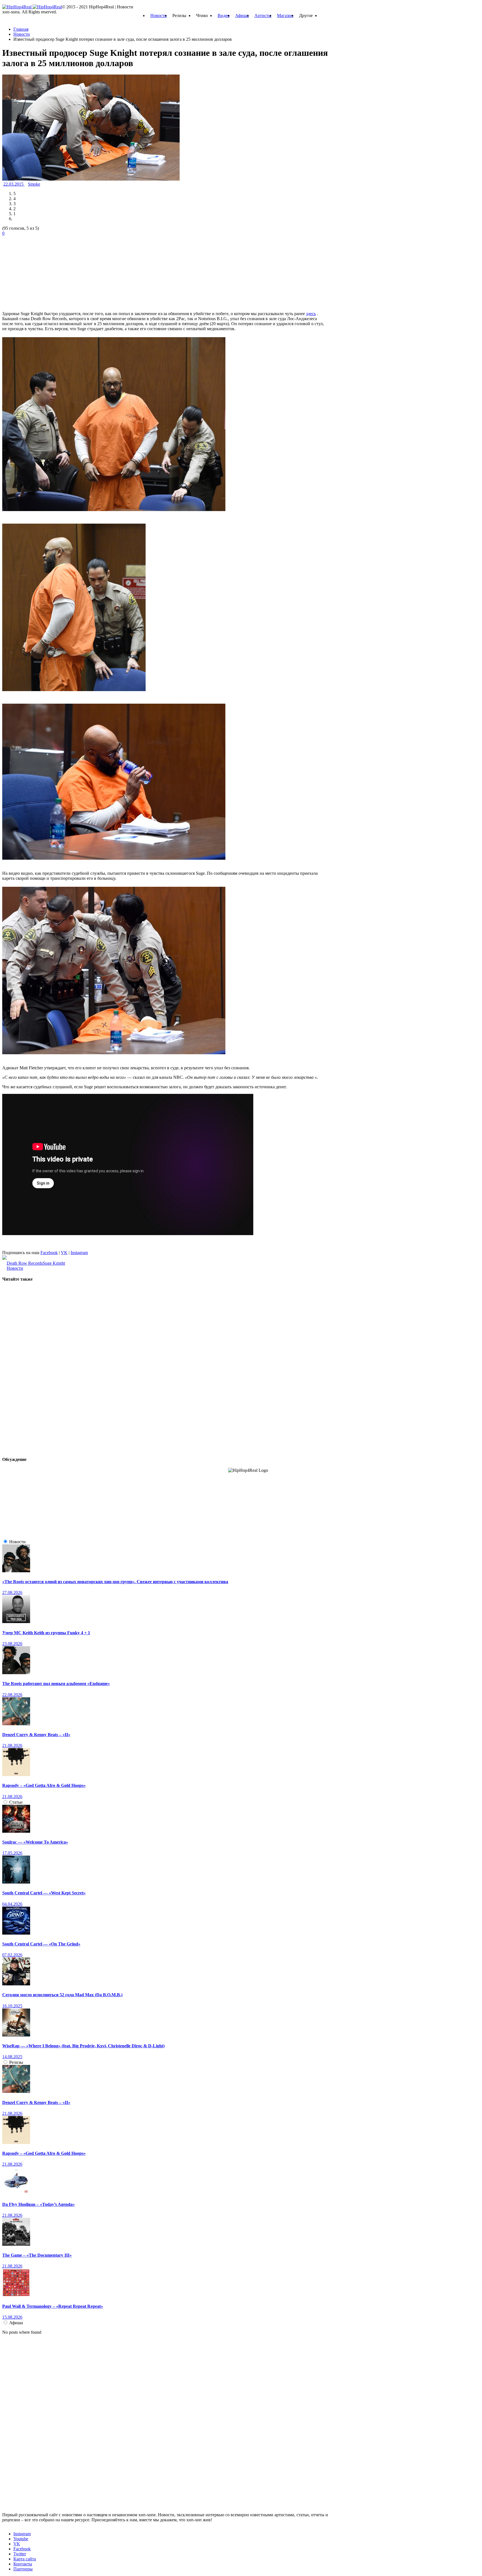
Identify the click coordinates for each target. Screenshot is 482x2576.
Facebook (49, 1253)
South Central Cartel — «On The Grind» (41, 1944)
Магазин (285, 15)
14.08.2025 (12, 2057)
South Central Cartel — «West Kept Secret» (44, 1893)
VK (64, 1253)
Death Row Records (25, 1263)
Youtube (21, 2539)
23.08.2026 (12, 1644)
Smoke (34, 184)
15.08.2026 (12, 2317)
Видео (224, 15)
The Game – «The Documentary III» (37, 2255)
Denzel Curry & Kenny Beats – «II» (36, 1735)
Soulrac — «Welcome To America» (35, 1842)
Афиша (242, 15)
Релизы (16, 2062)
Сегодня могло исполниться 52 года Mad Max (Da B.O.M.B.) (62, 1995)
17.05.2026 (12, 1853)
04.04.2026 (12, 1904)
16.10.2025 (12, 2006)
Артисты (263, 15)
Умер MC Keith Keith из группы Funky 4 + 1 (46, 1633)
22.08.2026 (12, 1695)
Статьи (16, 1802)
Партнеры (23, 2569)
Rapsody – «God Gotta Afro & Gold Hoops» (44, 1785)
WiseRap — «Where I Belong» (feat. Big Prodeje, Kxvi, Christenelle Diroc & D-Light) (83, 2046)
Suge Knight (54, 1263)
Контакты (23, 2564)
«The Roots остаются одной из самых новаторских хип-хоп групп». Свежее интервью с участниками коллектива (115, 1582)
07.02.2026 (12, 1955)
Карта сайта (25, 2559)
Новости (159, 15)
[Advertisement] (44, 271)
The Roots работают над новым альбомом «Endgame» (56, 1684)
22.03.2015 (14, 184)
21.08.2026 (12, 1745)
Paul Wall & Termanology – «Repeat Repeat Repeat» (53, 2306)
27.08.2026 (12, 1593)
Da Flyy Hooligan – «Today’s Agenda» (38, 2204)
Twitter (20, 2554)
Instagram (79, 1253)
